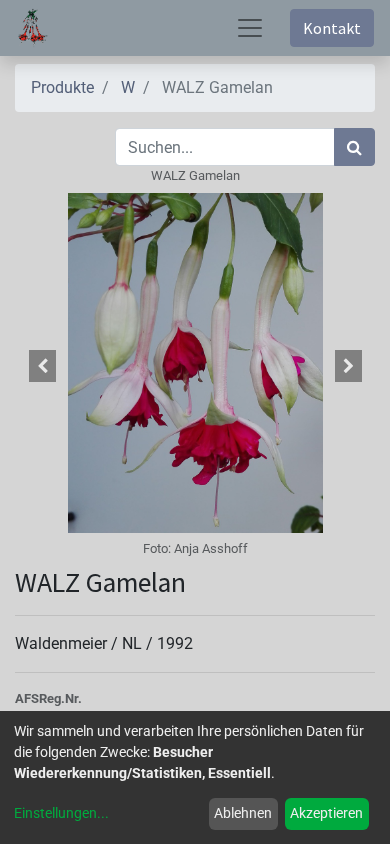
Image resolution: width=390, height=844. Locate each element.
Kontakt (332, 28)
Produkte (62, 87)
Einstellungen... (61, 813)
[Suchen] (354, 147)
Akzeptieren (326, 813)
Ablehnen (243, 813)
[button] (42, 366)
